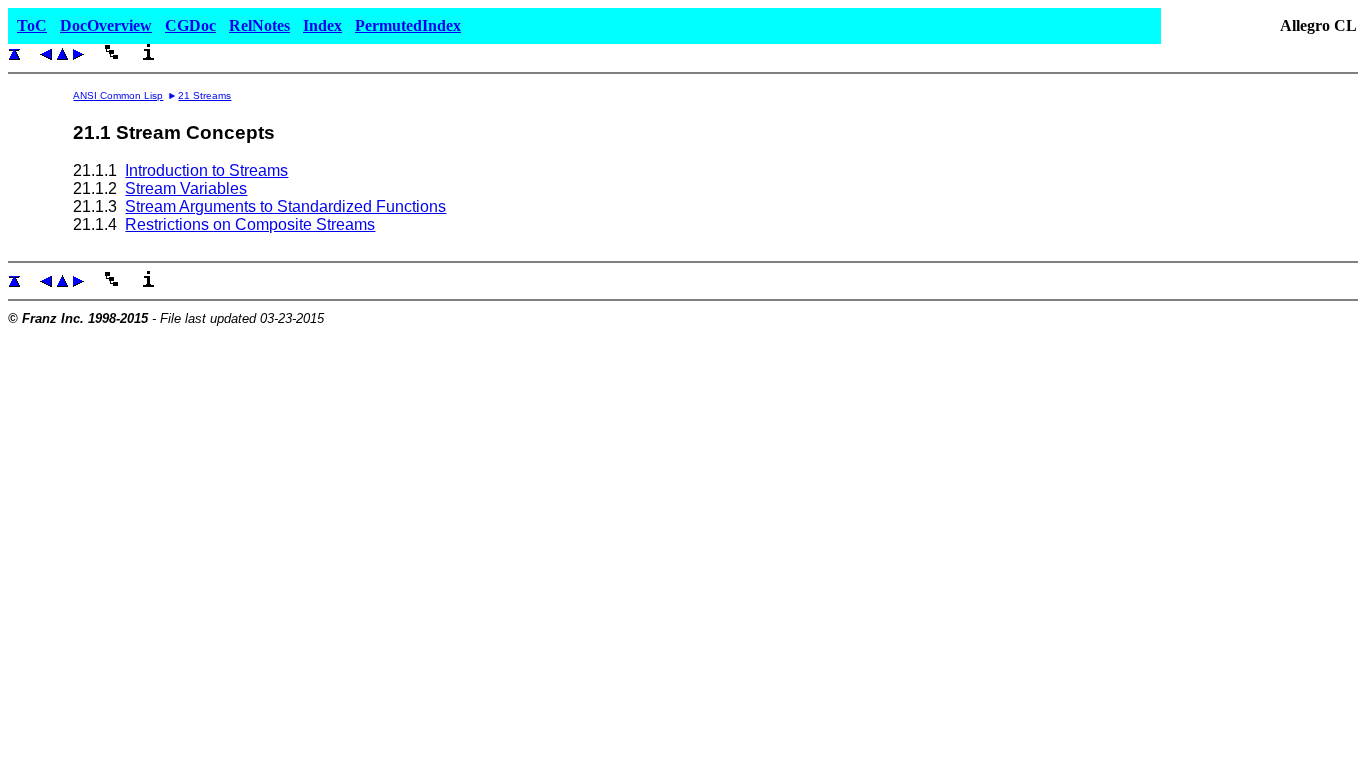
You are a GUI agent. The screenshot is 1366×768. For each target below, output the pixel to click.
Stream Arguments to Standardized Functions (285, 206)
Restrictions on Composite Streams (250, 224)
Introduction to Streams (206, 170)
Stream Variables (186, 188)
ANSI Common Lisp (118, 95)
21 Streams (204, 95)
